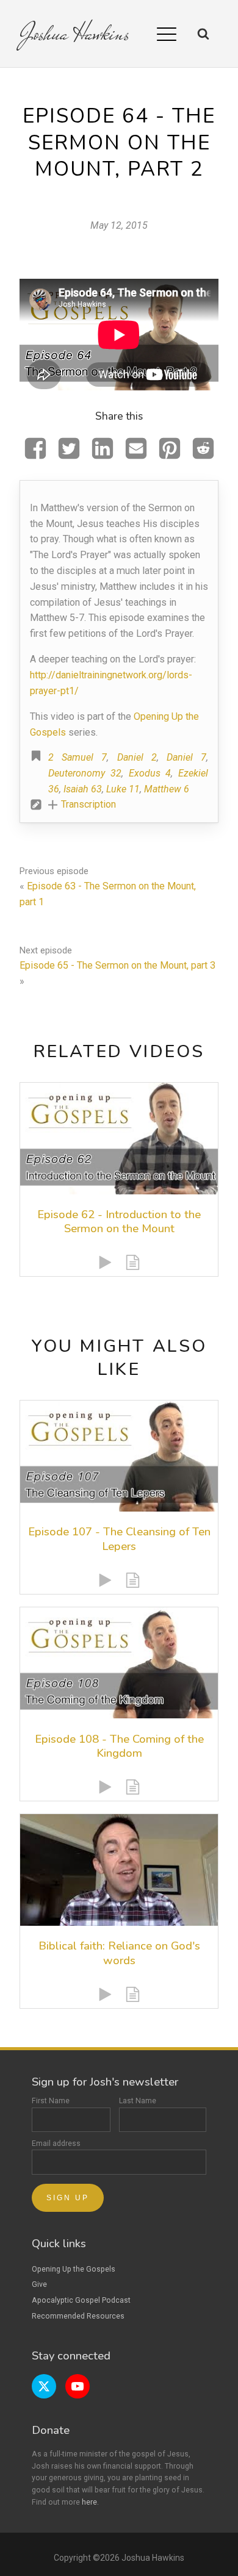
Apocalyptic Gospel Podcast (81, 2300)
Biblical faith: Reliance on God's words (119, 1953)
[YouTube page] (78, 2386)
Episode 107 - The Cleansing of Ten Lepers (119, 1539)
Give (39, 2284)
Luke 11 (123, 789)
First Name (51, 2101)
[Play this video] (105, 1262)
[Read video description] (133, 1262)
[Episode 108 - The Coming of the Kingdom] (119, 1663)
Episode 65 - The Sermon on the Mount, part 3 (117, 965)
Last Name (138, 2101)
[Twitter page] (44, 2386)
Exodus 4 (150, 773)
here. (90, 2502)
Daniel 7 (186, 757)
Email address (56, 2144)
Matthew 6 (167, 789)
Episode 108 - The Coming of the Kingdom (119, 1746)
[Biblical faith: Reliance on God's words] (119, 1870)
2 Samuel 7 (78, 757)
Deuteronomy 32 (85, 773)
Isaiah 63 (83, 789)
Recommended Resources (78, 2316)
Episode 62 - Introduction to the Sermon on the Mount (119, 1222)
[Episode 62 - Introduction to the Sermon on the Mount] (119, 1138)
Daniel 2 (137, 757)
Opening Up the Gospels (74, 2269)
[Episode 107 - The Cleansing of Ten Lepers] (119, 1456)
